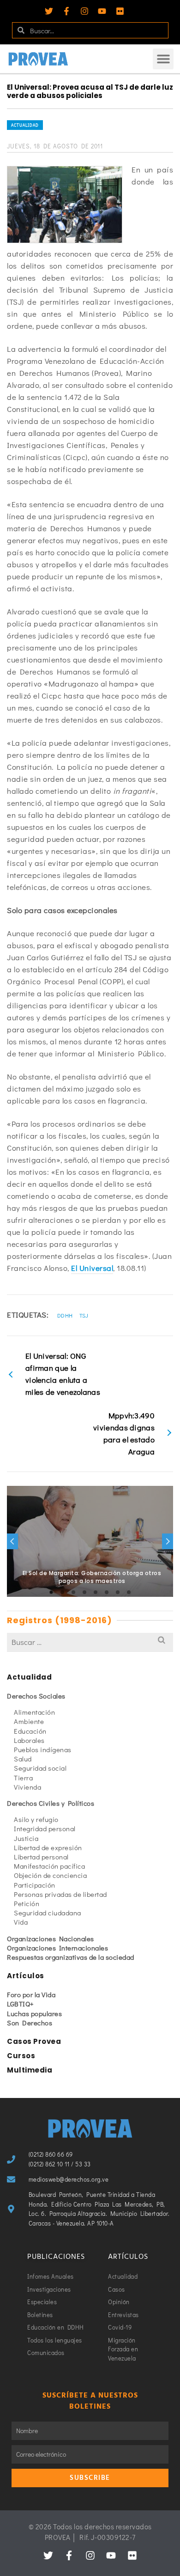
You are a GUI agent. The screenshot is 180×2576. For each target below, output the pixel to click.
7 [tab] (118, 1592)
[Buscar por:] (90, 1642)
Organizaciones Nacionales (51, 1938)
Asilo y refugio (36, 1819)
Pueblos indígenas (43, 1749)
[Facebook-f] (66, 11)
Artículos (26, 1976)
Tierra (23, 1778)
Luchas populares (34, 2013)
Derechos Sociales (36, 1696)
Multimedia (30, 2070)
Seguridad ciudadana (48, 1913)
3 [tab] (73, 1592)
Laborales (29, 1740)
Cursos (21, 2056)
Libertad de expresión (48, 1847)
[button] (163, 59)
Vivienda (27, 1787)
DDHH (65, 1315)
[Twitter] (49, 11)
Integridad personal (45, 1828)
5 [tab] (96, 1592)
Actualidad (25, 125)
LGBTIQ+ (21, 2004)
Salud (23, 1759)
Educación (30, 1731)
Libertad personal (41, 1857)
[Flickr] (120, 11)
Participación (35, 1885)
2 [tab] (62, 1592)
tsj (84, 1315)
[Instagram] (84, 11)
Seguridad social (40, 1768)
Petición (27, 1903)
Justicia (26, 1838)
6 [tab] (107, 1592)
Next (168, 1541)
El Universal (92, 1268)
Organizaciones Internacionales (57, 1948)
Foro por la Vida (31, 1994)
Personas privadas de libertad (60, 1894)
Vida (21, 1922)
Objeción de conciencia (50, 1875)
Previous (12, 1541)
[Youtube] (102, 11)
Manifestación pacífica (49, 1866)
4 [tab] (84, 1592)
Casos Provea (34, 2041)
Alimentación (34, 1712)
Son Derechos (30, 2023)
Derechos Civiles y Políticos (51, 1803)
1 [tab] (51, 1592)
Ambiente (29, 1721)
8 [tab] (129, 1592)
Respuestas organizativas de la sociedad (71, 1957)
